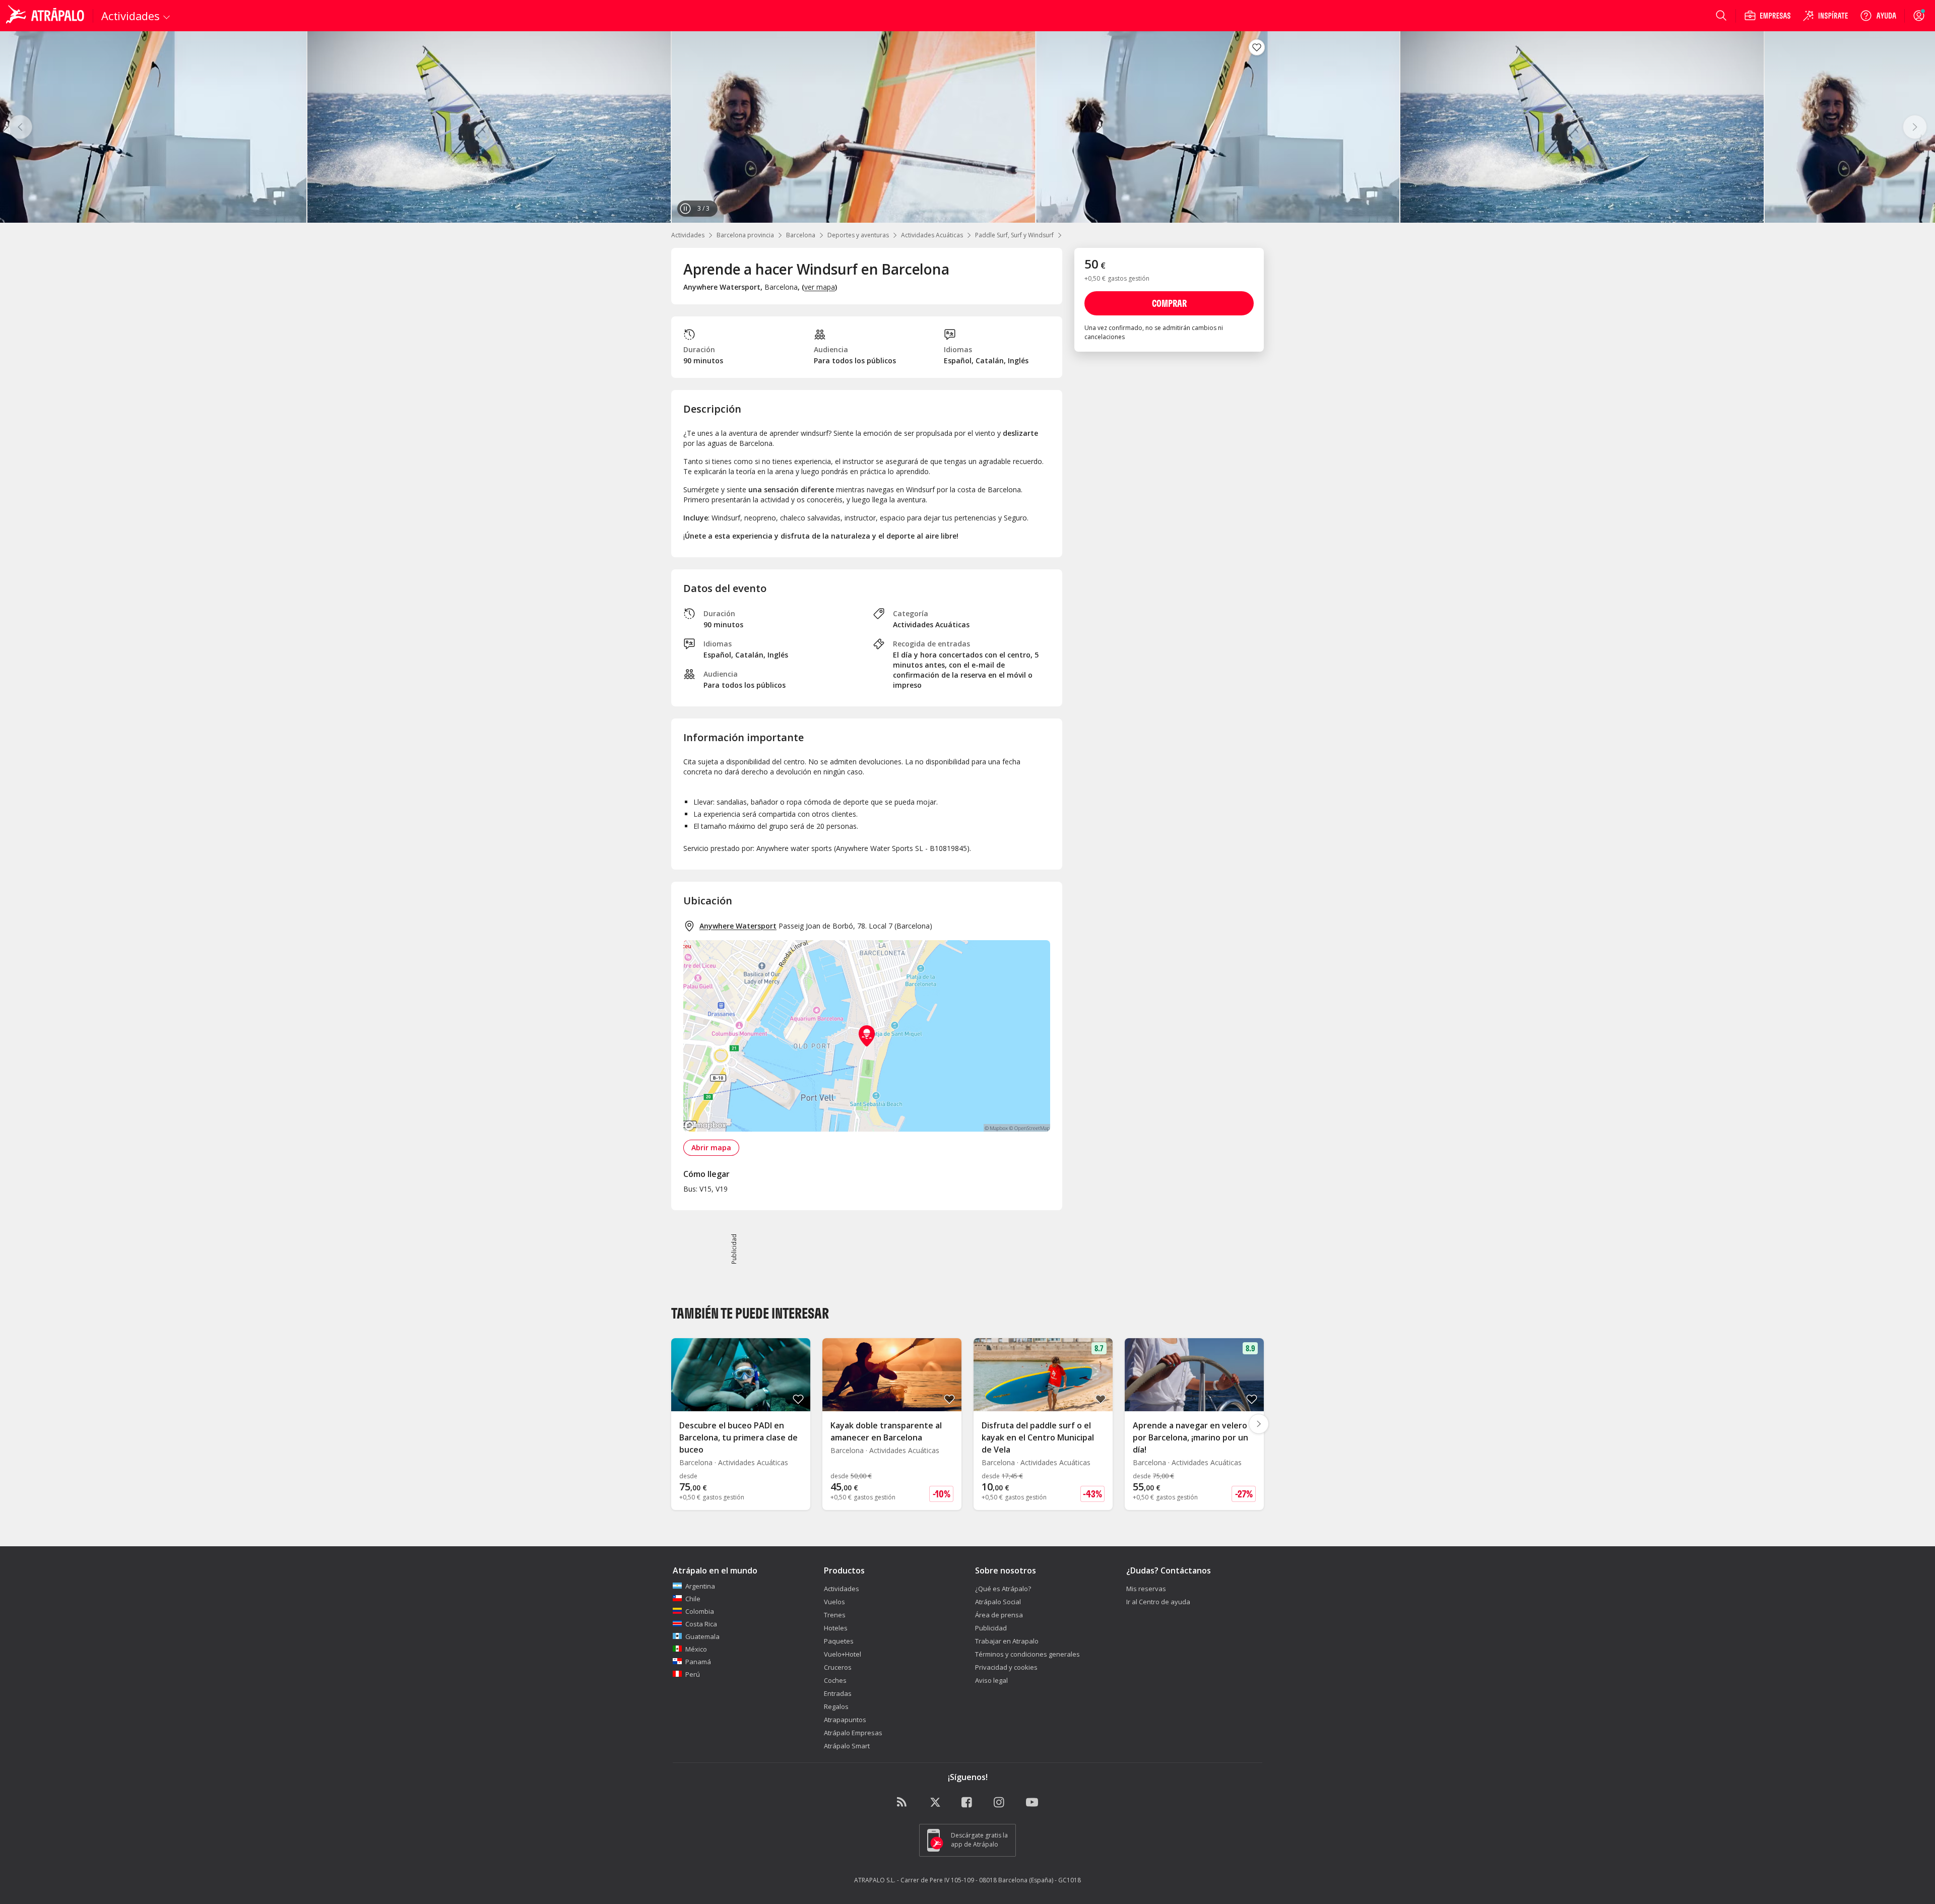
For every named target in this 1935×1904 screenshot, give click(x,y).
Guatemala (702, 1636)
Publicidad (991, 1628)
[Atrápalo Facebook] (967, 1803)
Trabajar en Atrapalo (1007, 1641)
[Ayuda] (1878, 16)
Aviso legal (991, 1680)
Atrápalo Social (998, 1602)
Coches (835, 1680)
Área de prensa (999, 1615)
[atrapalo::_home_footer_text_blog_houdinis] (903, 1803)
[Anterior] (20, 127)
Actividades (688, 235)
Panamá (698, 1662)
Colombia (700, 1611)
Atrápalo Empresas (853, 1733)
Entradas (838, 1693)
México (696, 1649)
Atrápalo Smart (847, 1746)
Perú (693, 1674)
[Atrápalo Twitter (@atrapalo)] (935, 1803)
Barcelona (801, 235)
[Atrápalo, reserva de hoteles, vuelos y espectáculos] (46, 16)
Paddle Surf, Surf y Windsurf (1014, 235)
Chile (693, 1599)
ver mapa (820, 287)
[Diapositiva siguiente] (1259, 1424)
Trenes (835, 1615)
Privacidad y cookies (1006, 1667)
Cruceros (838, 1667)
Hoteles (836, 1628)
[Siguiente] (1915, 127)
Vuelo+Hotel (843, 1654)
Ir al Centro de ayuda (1158, 1602)
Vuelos (834, 1602)
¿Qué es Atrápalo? (1003, 1589)
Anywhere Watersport (738, 926)
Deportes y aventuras (858, 235)
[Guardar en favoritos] (1257, 47)
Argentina (700, 1586)
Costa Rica (701, 1624)
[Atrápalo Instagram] (1000, 1803)
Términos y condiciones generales (1027, 1654)
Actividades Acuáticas (932, 235)
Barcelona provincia (745, 235)
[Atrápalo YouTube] (1032, 1803)
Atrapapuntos (845, 1720)
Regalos (836, 1706)
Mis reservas (1146, 1589)
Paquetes (839, 1641)
